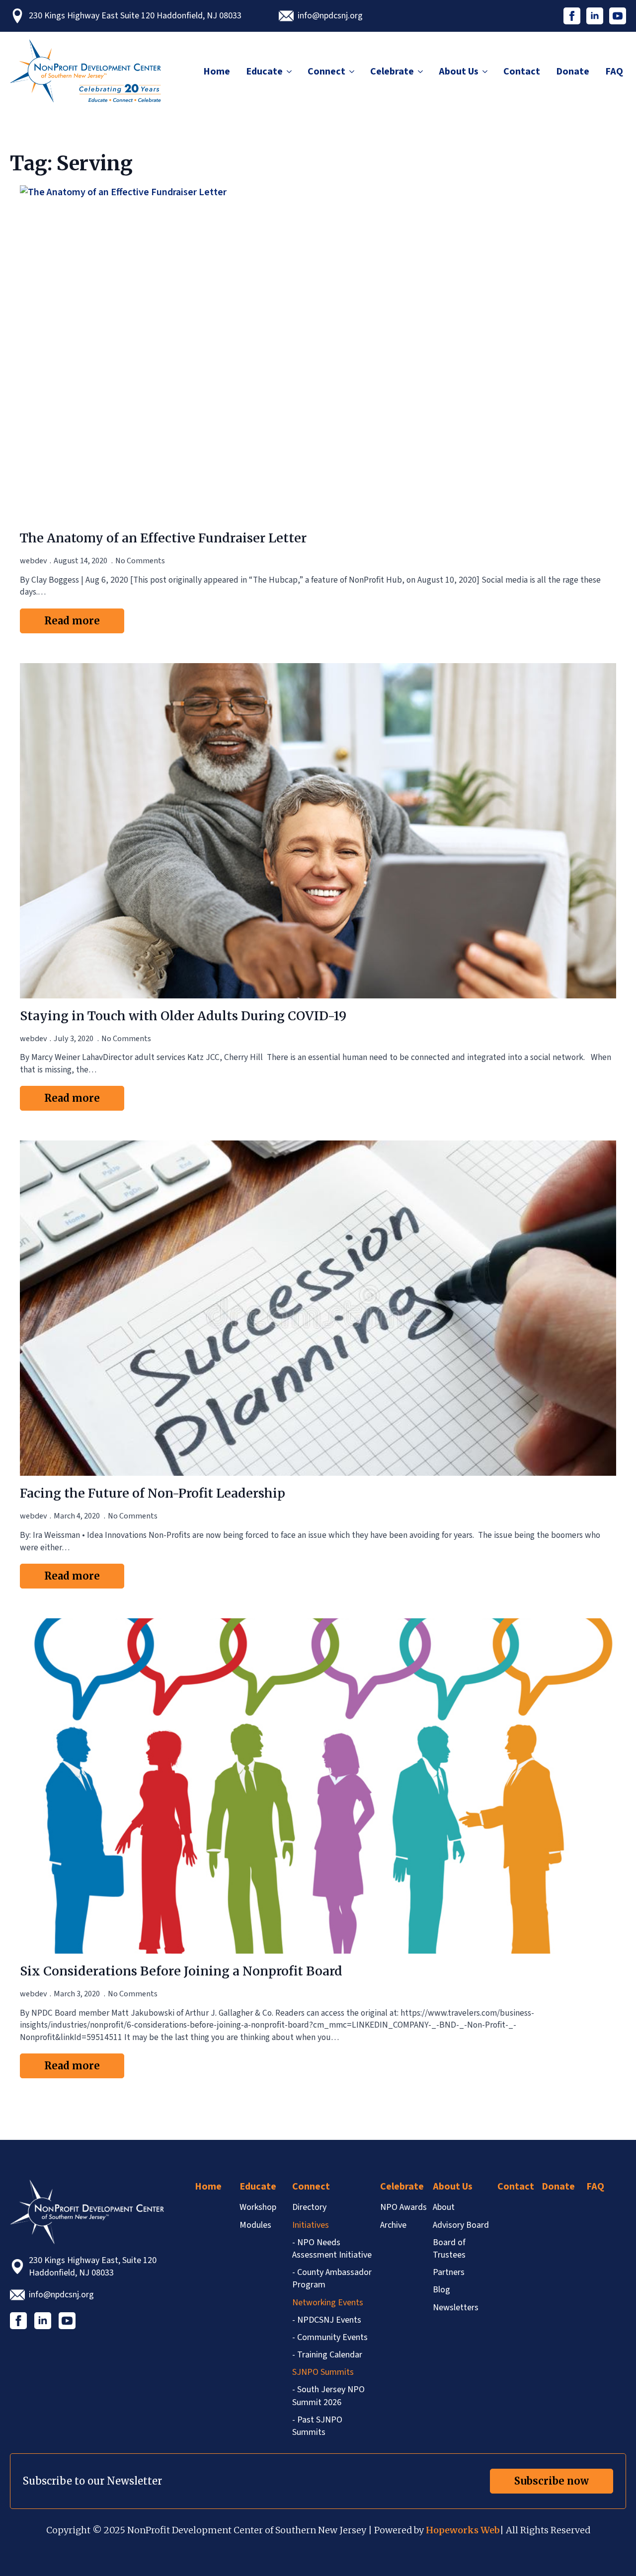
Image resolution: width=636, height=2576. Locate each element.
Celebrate (392, 72)
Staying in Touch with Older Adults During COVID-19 (183, 1016)
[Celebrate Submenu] (420, 72)
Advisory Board (461, 2225)
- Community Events (330, 2337)
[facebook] (572, 16)
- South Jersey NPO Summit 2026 (328, 2396)
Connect (326, 72)
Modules (255, 2225)
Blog (441, 2290)
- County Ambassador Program (332, 2278)
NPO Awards (403, 2207)
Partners (449, 2272)
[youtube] (618, 16)
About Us (459, 72)
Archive (393, 2225)
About (444, 2207)
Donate (573, 72)
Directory (309, 2207)
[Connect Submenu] (351, 72)
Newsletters (456, 2308)
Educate (264, 72)
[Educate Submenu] (289, 72)
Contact (522, 72)
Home (217, 72)
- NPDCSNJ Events (327, 2320)
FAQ (614, 72)
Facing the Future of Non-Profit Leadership (153, 1493)
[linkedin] (595, 16)
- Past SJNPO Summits (317, 2426)
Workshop (258, 2207)
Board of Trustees (449, 2249)
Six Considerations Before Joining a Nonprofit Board (181, 1971)
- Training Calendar (327, 2355)
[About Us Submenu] (484, 72)
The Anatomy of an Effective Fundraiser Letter (163, 538)
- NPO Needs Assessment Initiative (332, 2249)
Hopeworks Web (463, 2530)
